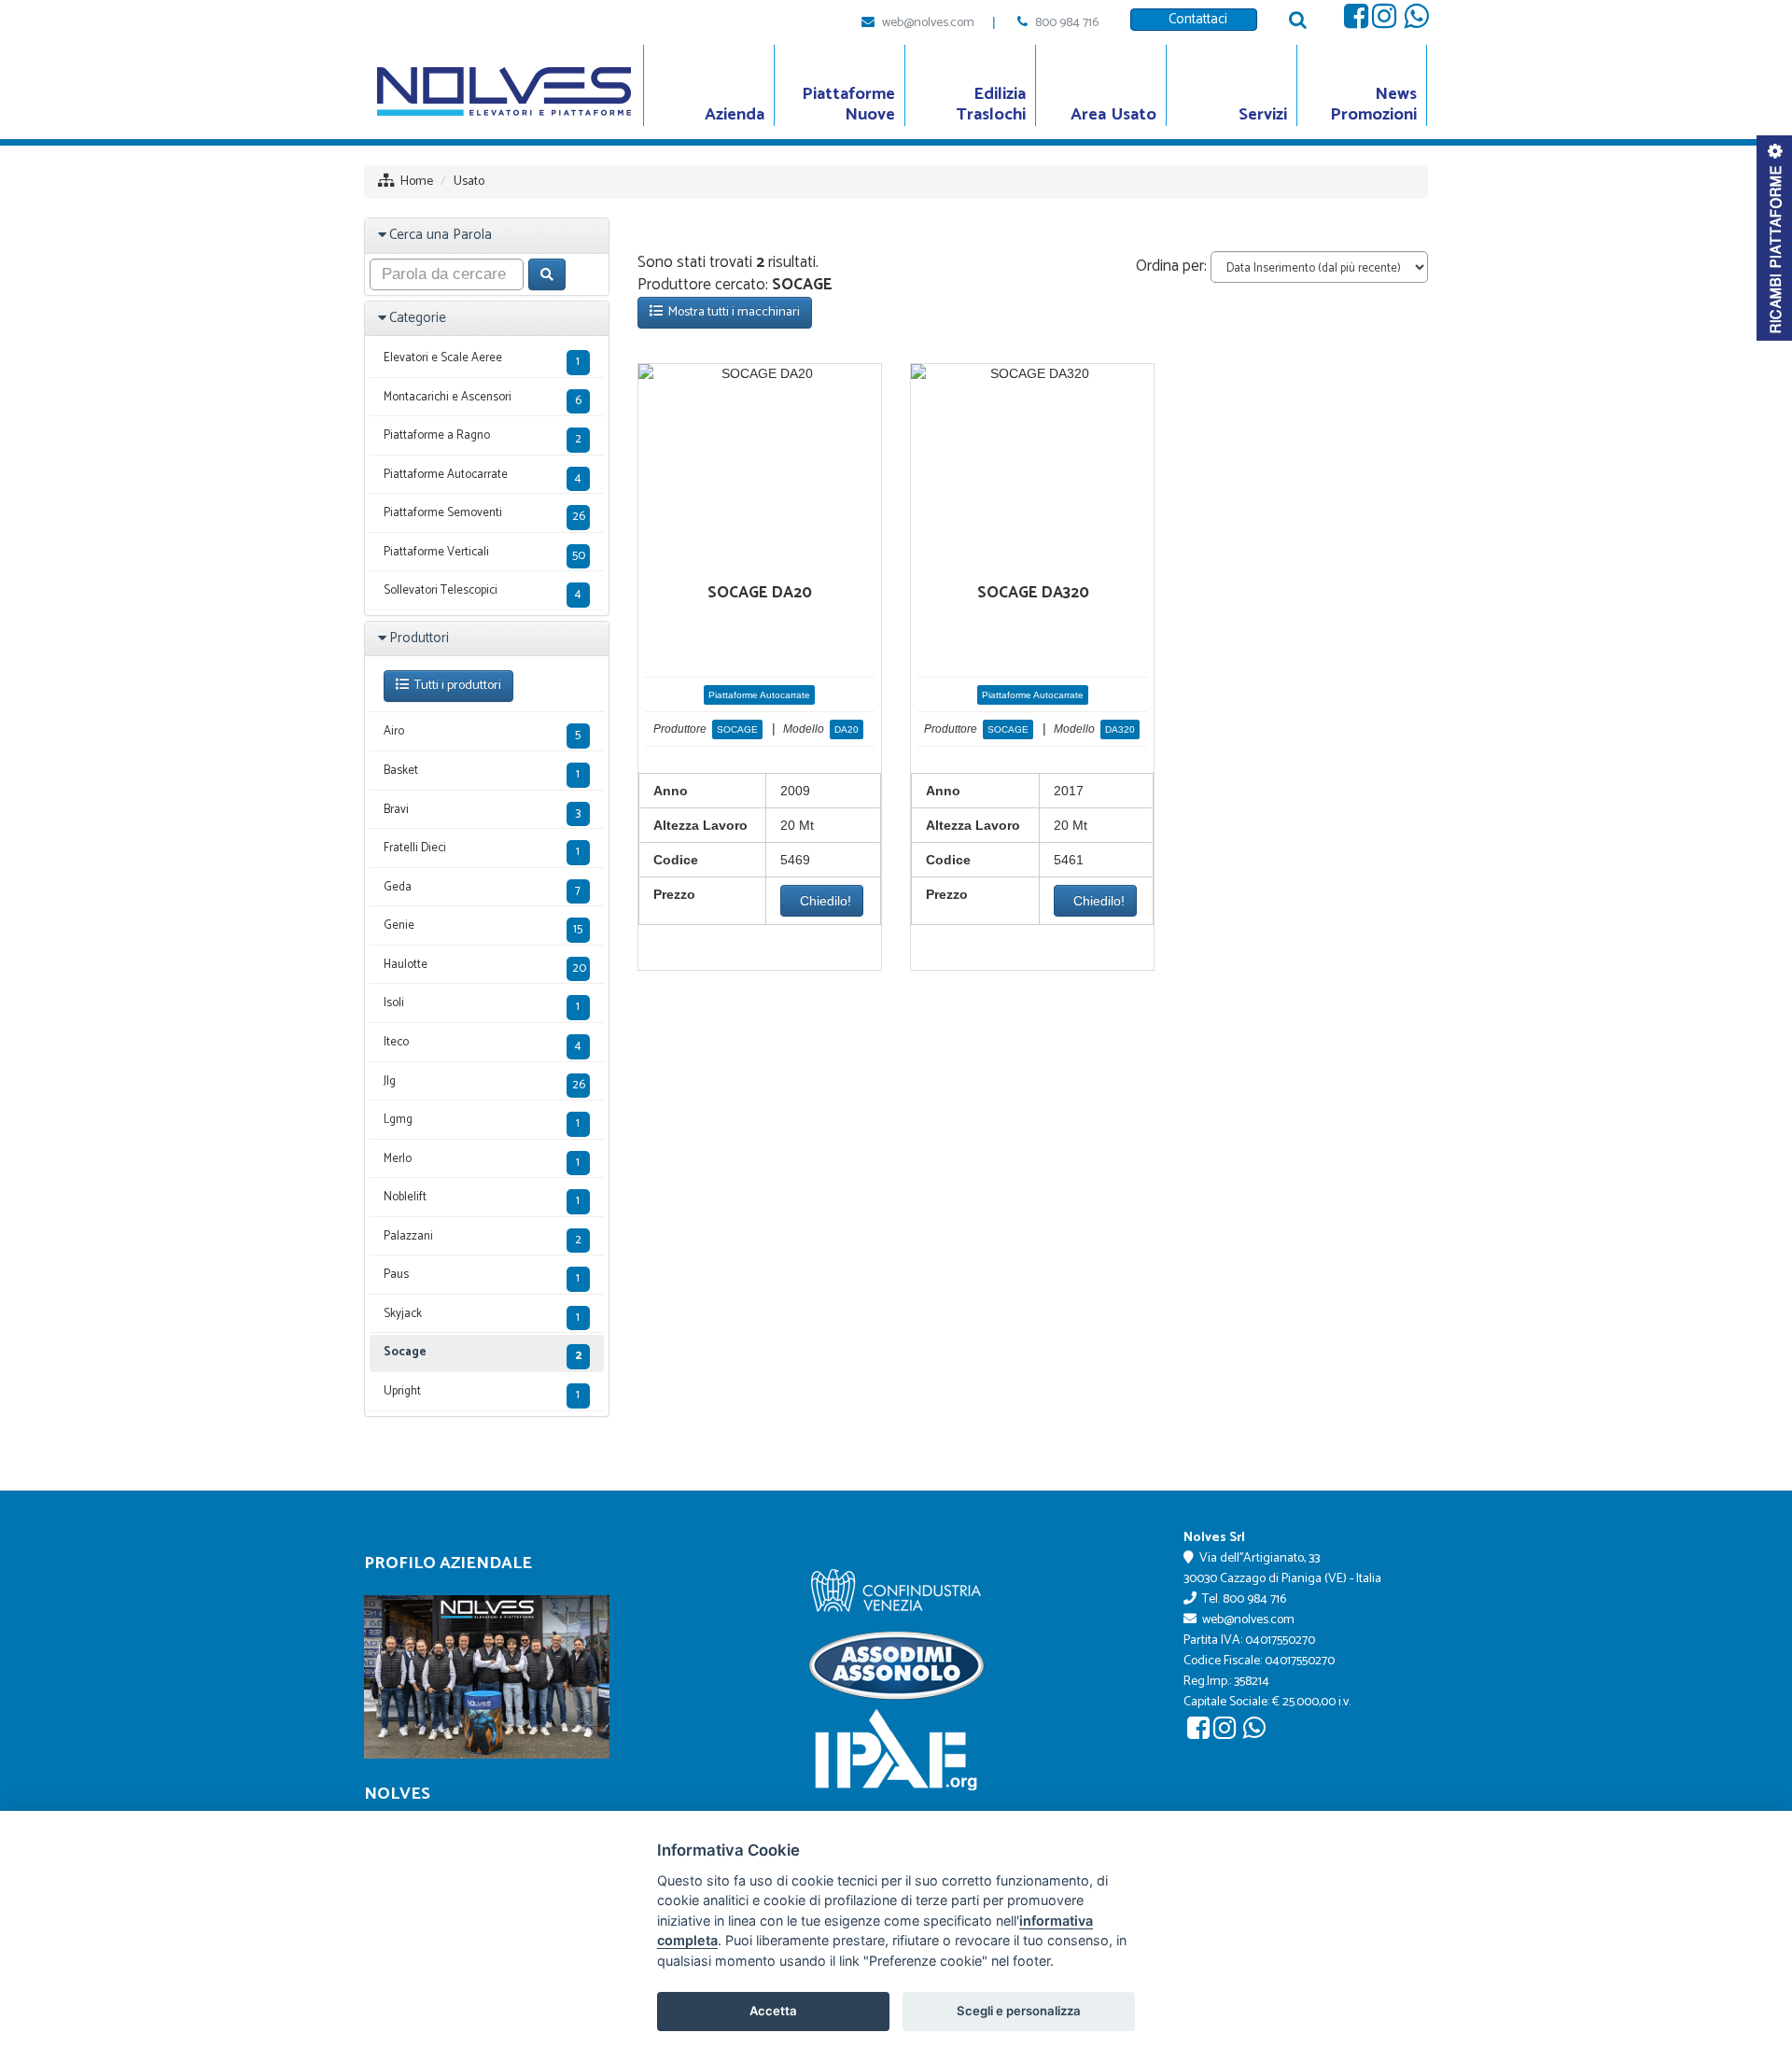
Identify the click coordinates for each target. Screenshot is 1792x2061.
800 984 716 (1067, 23)
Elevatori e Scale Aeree (482, 360)
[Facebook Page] (1356, 21)
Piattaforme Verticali (484, 554)
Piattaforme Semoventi (484, 515)
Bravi (482, 812)
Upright (482, 1393)
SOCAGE (737, 729)
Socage (483, 1354)
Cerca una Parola (441, 235)
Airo (482, 733)
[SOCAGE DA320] (1032, 373)
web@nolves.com (928, 23)
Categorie (418, 318)
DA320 (1120, 729)
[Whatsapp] (1416, 21)
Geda (482, 889)
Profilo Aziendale (448, 1563)
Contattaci (1194, 19)
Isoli (482, 1005)
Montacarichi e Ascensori (483, 399)
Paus (482, 1276)
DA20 (847, 729)
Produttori (419, 638)
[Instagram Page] (1384, 21)
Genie (483, 927)
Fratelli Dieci (482, 850)
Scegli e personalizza (1019, 2011)
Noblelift (482, 1199)
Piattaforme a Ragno (483, 437)
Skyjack (482, 1316)
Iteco (483, 1044)
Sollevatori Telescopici (483, 592)
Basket (482, 772)
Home (417, 182)
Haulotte (485, 967)
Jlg (484, 1083)
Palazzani (483, 1238)
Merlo (482, 1161)
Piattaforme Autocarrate (759, 695)
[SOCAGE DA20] (760, 373)
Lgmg (482, 1122)
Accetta (773, 2011)
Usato (469, 182)
